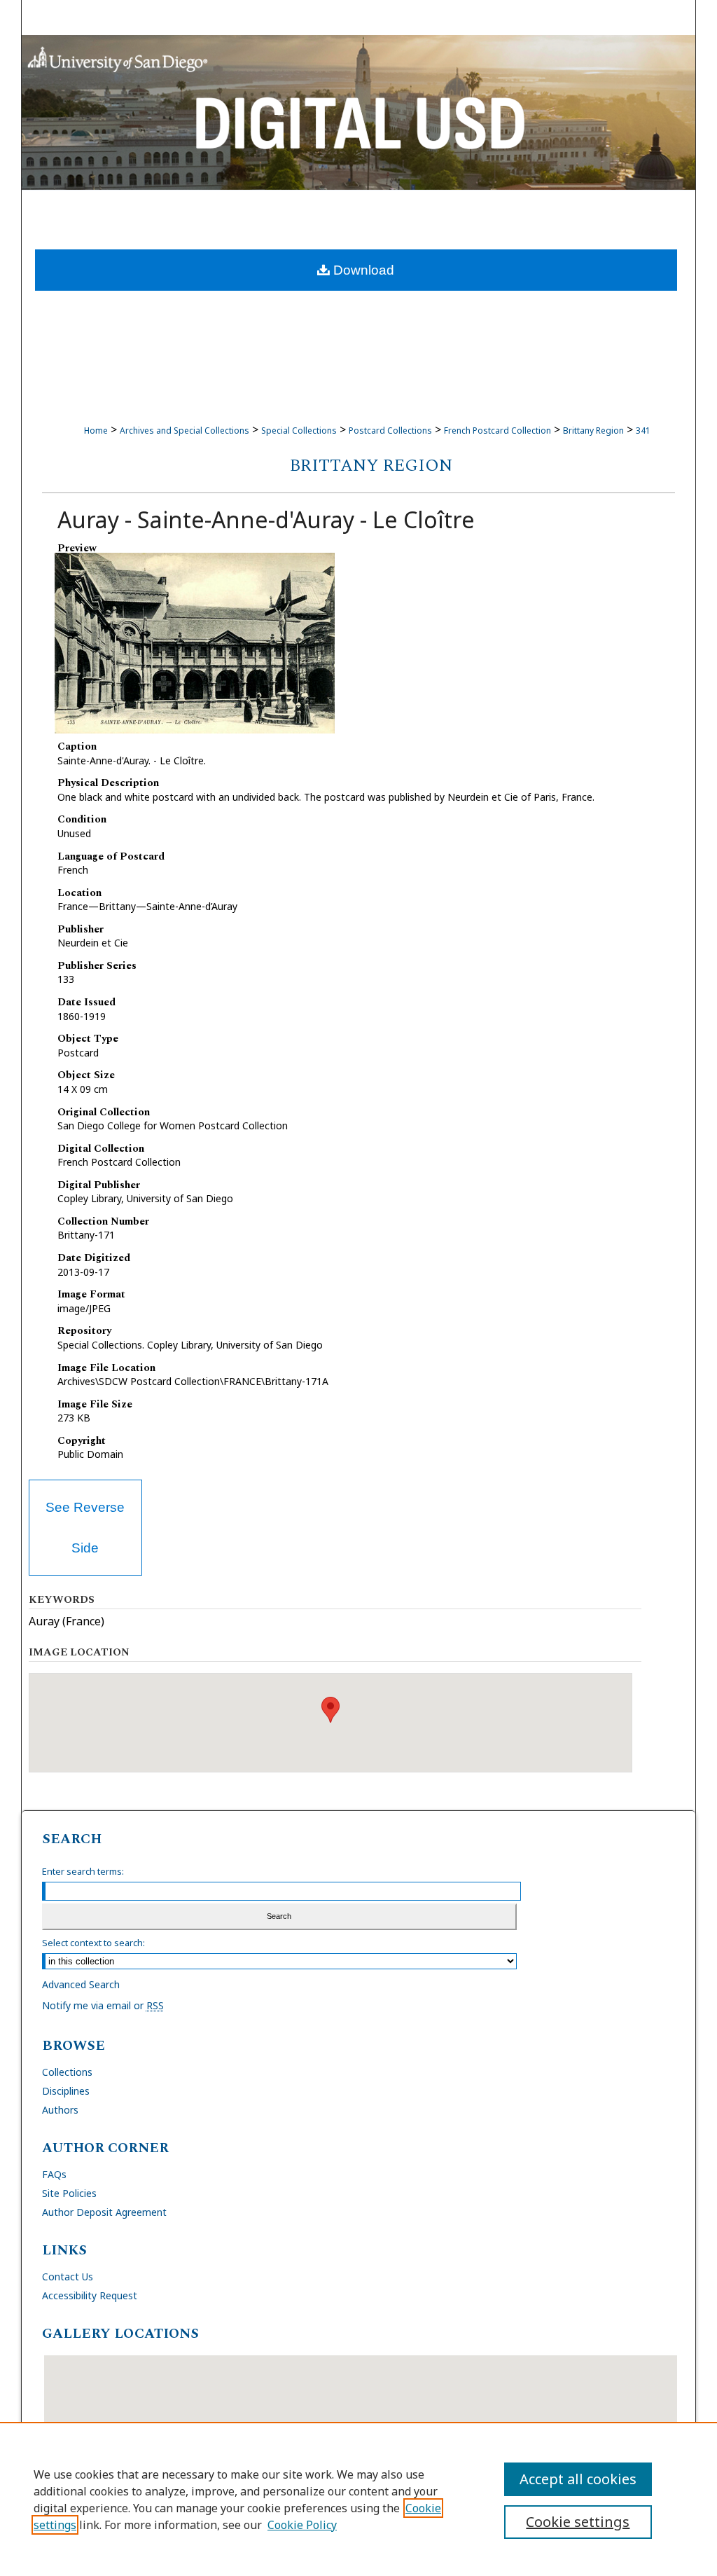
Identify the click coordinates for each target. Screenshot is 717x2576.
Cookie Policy (302, 2525)
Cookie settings (578, 2522)
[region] (358, 2499)
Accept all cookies (578, 2479)
